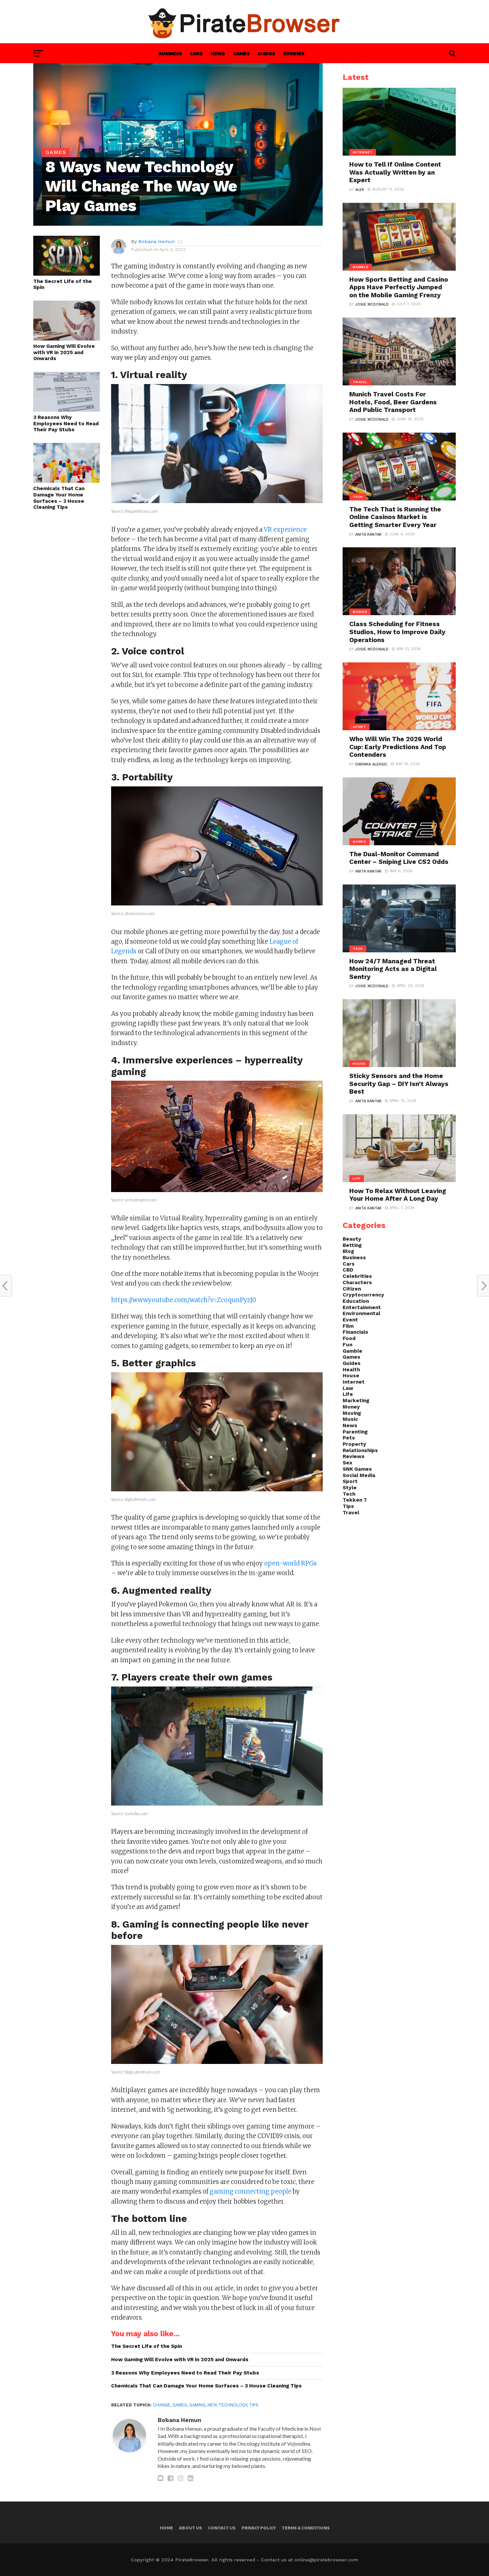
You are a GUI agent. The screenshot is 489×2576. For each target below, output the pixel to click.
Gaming (197, 2405)
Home (166, 2528)
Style (350, 1488)
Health (351, 1370)
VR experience (285, 530)
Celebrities (357, 1276)
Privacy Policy (259, 2528)
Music (350, 1419)
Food (349, 1338)
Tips (254, 2405)
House (351, 1376)
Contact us (222, 2528)
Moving (352, 1413)
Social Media (359, 1475)
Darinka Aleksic (371, 764)
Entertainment (362, 1307)
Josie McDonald (372, 304)
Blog (348, 1251)
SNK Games (357, 1469)
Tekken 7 (355, 1500)
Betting (352, 1245)
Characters (357, 1283)
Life (348, 1394)
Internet (354, 1382)
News (218, 53)
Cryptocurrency (363, 1295)
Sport (350, 1481)
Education (356, 1301)
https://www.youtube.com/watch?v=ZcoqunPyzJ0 (184, 1300)
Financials (355, 1332)
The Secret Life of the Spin (63, 284)
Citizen (352, 1289)
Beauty (352, 1239)
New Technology (227, 2405)
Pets (349, 1438)
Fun (347, 1345)
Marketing (356, 1401)
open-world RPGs (290, 1563)
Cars (196, 53)
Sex (347, 1463)
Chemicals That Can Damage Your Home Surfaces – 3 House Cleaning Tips (59, 498)
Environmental (361, 1313)
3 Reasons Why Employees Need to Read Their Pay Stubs (66, 423)
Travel (351, 1513)
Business (170, 53)
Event (350, 1320)
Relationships (360, 1450)
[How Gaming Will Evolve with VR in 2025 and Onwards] (67, 338)
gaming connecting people (250, 2191)
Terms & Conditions (306, 2528)
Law (348, 1388)
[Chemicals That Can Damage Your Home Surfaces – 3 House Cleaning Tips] (67, 481)
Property (354, 1444)
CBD (348, 1270)
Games (241, 53)
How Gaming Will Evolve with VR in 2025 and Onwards (64, 352)
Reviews (294, 53)
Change (162, 2405)
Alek (360, 190)
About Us (190, 2528)
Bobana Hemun (157, 241)
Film (348, 1326)
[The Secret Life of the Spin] (67, 273)
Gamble (352, 1351)
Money (351, 1407)
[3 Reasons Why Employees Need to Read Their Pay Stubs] (67, 409)
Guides (266, 53)
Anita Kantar (368, 535)
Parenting (355, 1432)
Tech (349, 1494)
